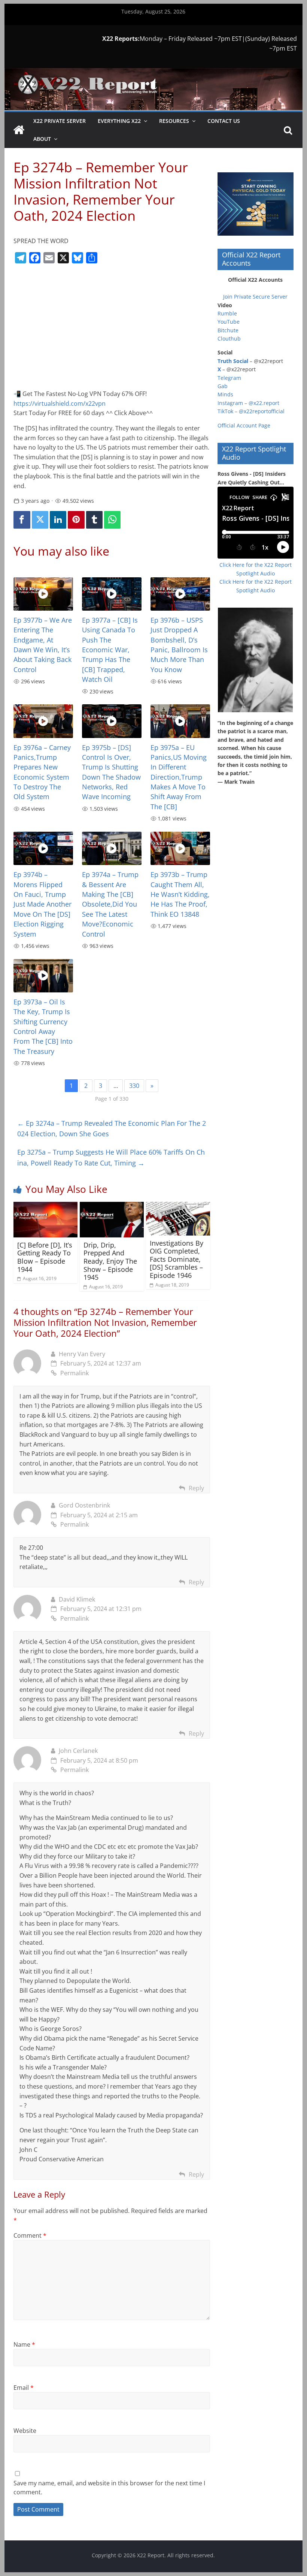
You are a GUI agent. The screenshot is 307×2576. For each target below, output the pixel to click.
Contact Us (224, 121)
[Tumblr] (94, 520)
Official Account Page (244, 425)
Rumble (227, 313)
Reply (196, 1488)
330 (134, 1086)
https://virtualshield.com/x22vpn (60, 403)
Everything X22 (119, 121)
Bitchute (228, 330)
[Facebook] (22, 520)
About (42, 139)
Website (25, 2431)
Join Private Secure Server (255, 297)
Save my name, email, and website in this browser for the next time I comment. (109, 2488)
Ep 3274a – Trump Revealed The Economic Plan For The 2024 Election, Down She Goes (112, 1129)
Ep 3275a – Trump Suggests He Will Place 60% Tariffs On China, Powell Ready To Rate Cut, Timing (111, 1157)
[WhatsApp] (112, 520)
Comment (30, 2235)
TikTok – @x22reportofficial (251, 411)
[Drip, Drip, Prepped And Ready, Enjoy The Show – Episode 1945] (112, 1206)
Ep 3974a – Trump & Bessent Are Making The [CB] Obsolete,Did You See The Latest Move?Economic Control (110, 904)
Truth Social (233, 361)
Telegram (229, 378)
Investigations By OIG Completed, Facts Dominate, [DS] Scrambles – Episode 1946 (177, 1259)
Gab (223, 386)
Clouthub (229, 338)
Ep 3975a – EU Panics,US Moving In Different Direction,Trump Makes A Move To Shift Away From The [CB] (179, 777)
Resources (174, 121)
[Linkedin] (58, 520)
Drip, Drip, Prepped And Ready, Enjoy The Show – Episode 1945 (110, 1261)
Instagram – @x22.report (248, 403)
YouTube (229, 322)
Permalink (75, 1373)
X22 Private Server (60, 121)
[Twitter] (40, 520)
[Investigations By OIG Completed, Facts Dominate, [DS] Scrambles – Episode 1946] (178, 1206)
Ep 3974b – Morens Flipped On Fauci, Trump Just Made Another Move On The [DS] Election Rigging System (42, 904)
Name (24, 2344)
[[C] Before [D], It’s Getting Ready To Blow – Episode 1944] (45, 1206)
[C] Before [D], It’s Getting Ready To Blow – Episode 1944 (45, 1257)
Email (24, 2388)
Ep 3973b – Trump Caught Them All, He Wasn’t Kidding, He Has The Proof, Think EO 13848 (180, 894)
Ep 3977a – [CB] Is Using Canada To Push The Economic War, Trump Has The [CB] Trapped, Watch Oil (110, 650)
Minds (225, 394)
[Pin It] (76, 520)
